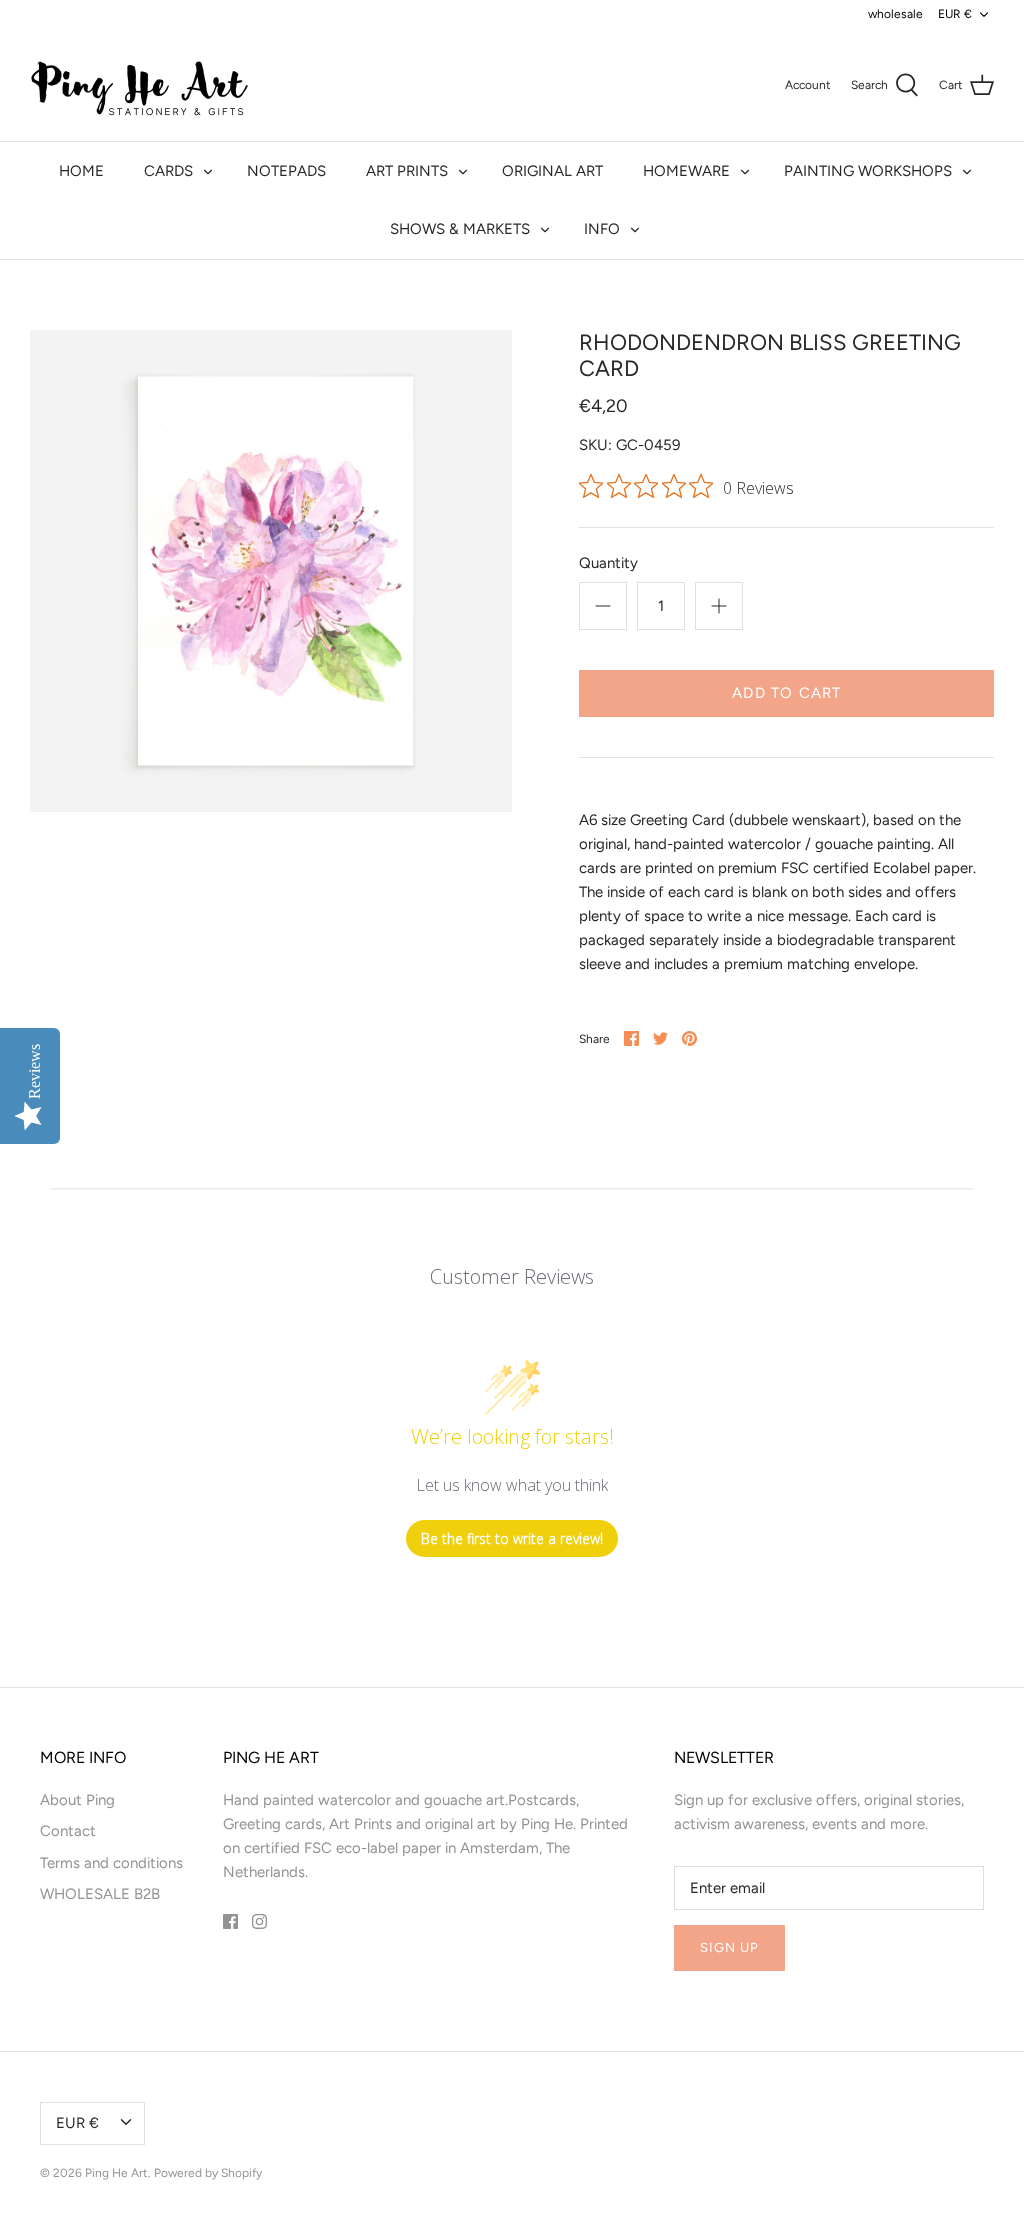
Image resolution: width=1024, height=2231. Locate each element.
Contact (68, 1831)
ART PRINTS (407, 171)
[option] (271, 571)
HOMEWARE (686, 171)
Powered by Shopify (208, 2173)
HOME (81, 171)
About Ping (77, 1800)
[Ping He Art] (140, 85)
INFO (602, 229)
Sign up (729, 1947)
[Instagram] (259, 1921)
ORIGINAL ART (552, 171)
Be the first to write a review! (512, 1538)
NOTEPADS (286, 171)
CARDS (168, 171)
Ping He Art (116, 2173)
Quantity (608, 563)
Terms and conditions (111, 1863)
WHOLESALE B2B (100, 1894)
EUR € (955, 14)
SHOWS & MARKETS (460, 229)
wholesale (895, 14)
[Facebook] (230, 1921)
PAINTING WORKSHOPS (868, 171)
